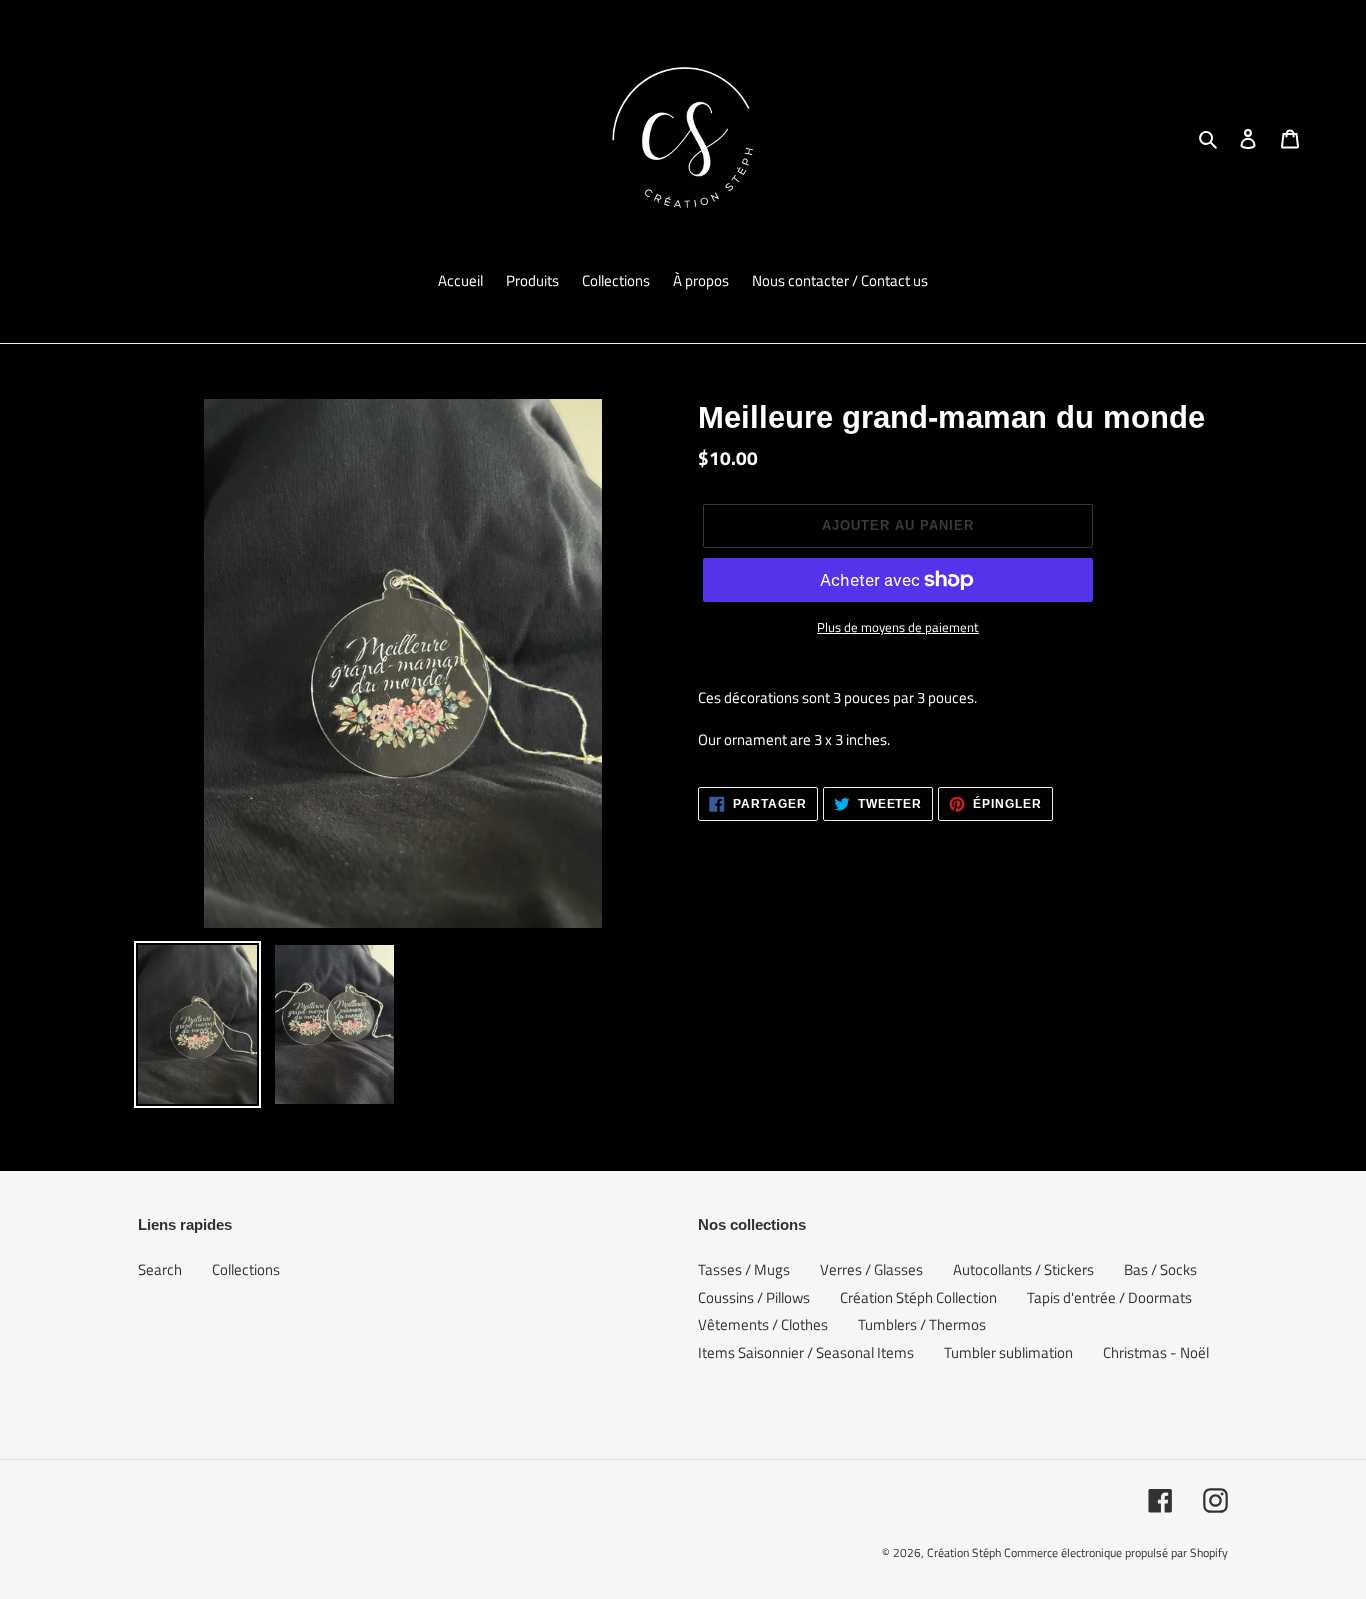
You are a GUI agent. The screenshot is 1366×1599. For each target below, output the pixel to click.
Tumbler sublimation (1008, 1352)
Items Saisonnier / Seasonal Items (806, 1352)
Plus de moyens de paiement (898, 627)
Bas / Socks (1160, 1269)
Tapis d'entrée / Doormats (1109, 1297)
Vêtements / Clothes (763, 1324)
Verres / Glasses (871, 1269)
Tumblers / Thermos (922, 1324)
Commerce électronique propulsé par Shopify (1116, 1552)
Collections (246, 1269)
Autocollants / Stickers (1023, 1269)
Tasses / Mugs (744, 1269)
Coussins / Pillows (754, 1297)
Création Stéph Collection (918, 1297)
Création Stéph (964, 1552)
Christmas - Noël (1156, 1352)
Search (160, 1269)
